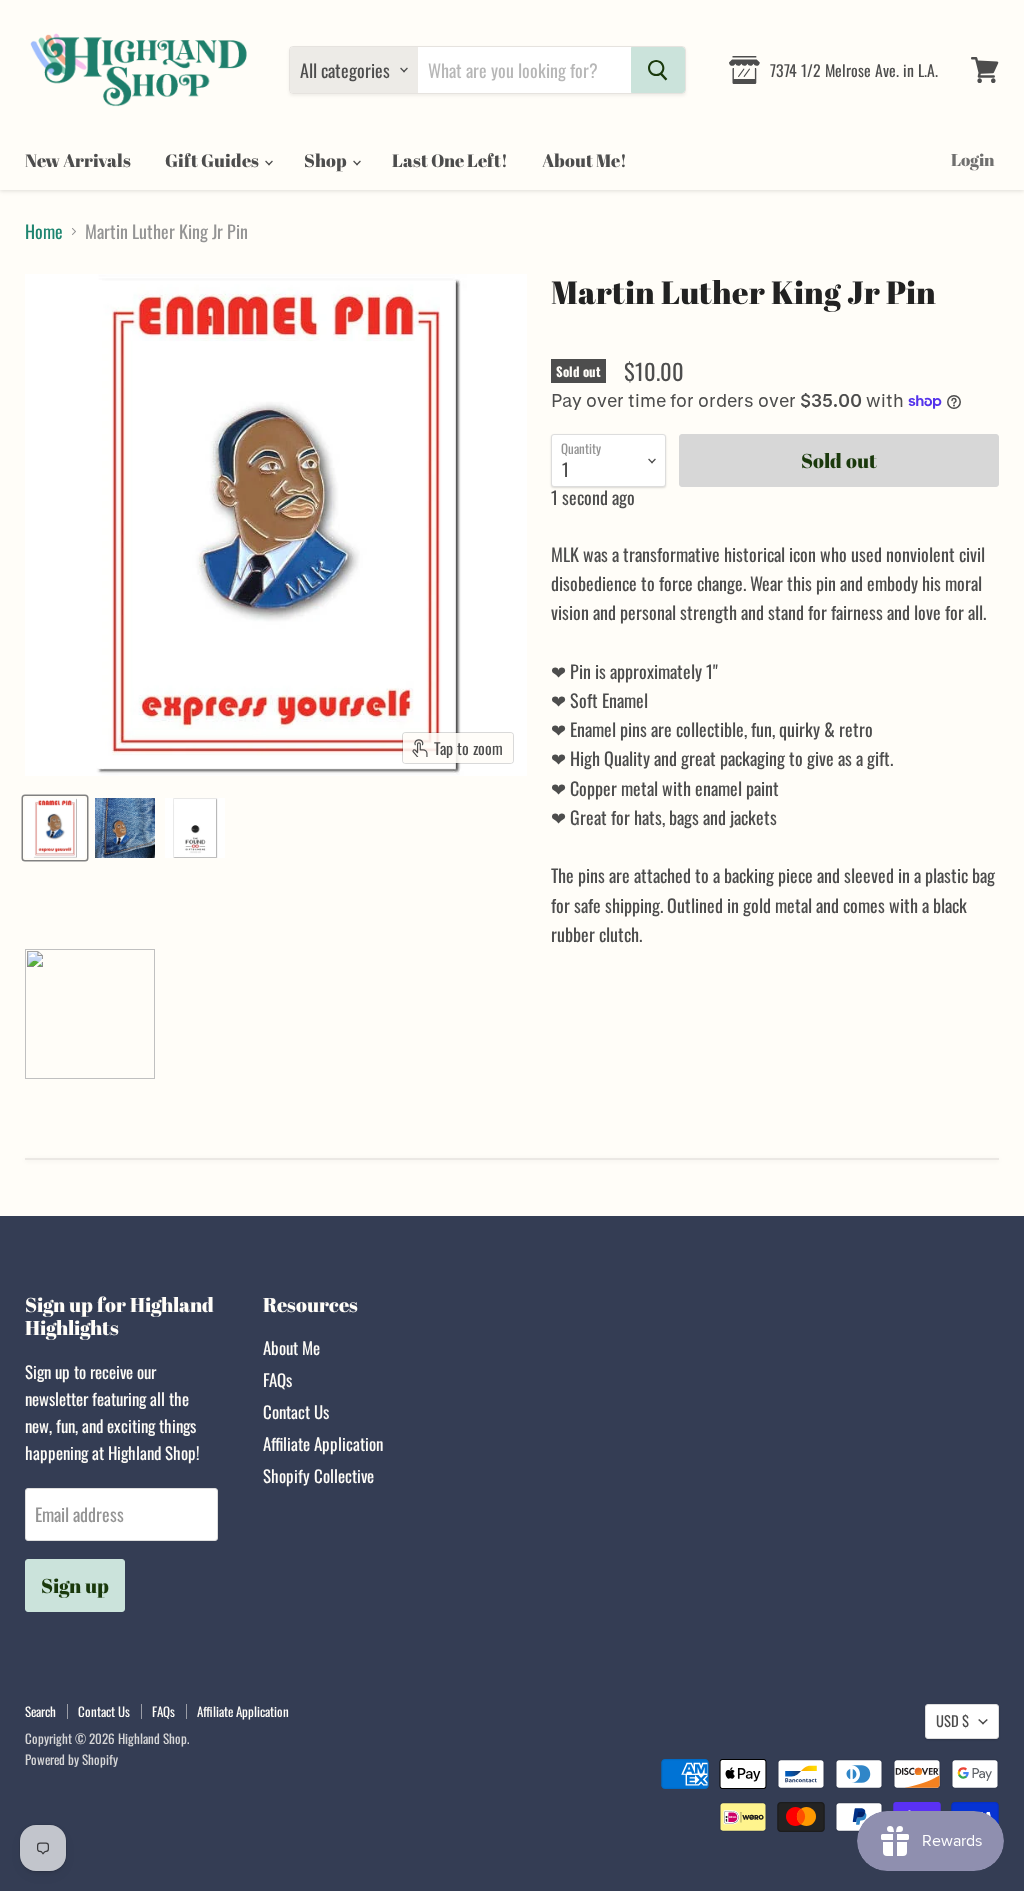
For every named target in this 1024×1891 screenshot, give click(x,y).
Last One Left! (450, 160)
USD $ (952, 1720)
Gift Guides (213, 160)
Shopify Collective (318, 1475)
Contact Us (296, 1411)
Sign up (75, 1585)
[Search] (658, 70)
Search (40, 1711)
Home (44, 231)
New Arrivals (78, 160)
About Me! (584, 160)
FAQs (277, 1379)
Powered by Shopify (71, 1759)
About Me (291, 1347)
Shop (327, 160)
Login (972, 159)
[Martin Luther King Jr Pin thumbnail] (55, 828)
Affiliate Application (323, 1443)
